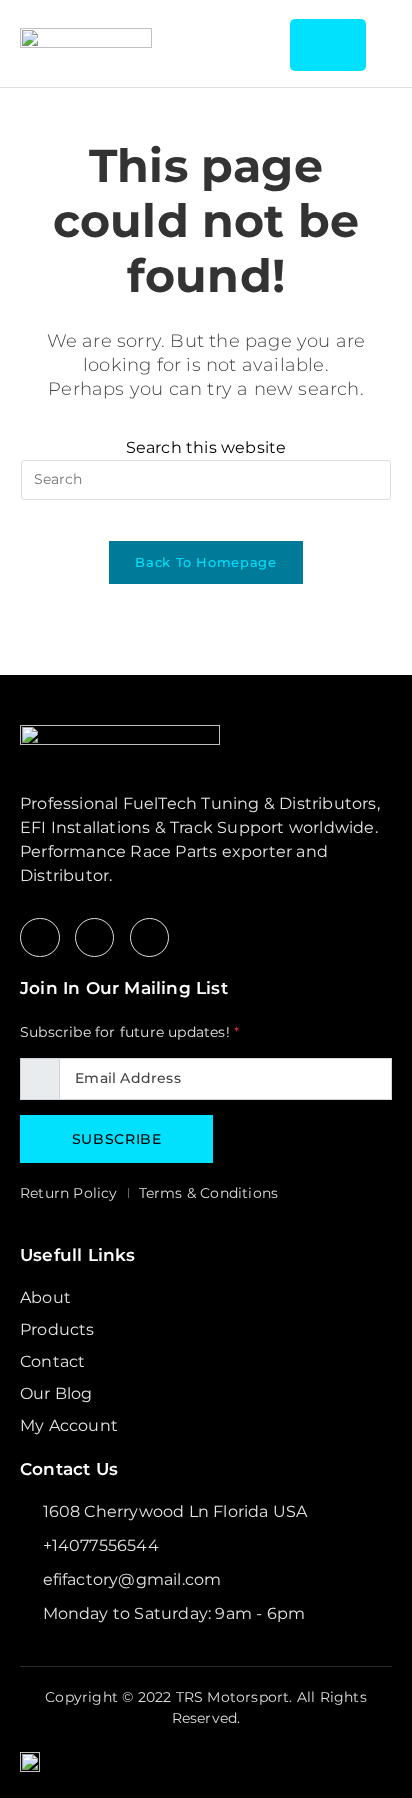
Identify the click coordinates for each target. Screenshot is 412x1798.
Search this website (206, 447)
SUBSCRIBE (117, 1139)
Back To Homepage (205, 562)
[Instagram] (95, 938)
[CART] (327, 45)
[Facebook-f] (40, 938)
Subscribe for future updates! (129, 1032)
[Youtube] (150, 938)
